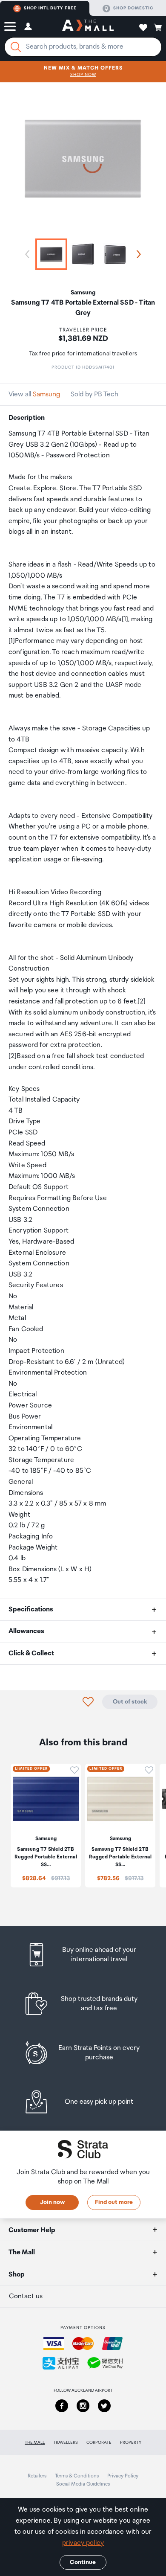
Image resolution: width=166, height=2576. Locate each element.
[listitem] (83, 1955)
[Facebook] (62, 2406)
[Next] (137, 254)
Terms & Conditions (77, 2476)
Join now (52, 2202)
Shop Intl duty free (50, 8)
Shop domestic (133, 8)
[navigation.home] (88, 26)
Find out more (114, 2202)
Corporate (99, 2442)
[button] (10, 26)
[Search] (16, 47)
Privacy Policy (123, 2476)
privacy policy (83, 2543)
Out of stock (130, 1702)
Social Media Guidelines (83, 2484)
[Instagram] (83, 2406)
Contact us (26, 2296)
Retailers (37, 2476)
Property (131, 2442)
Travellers (66, 2442)
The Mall (35, 2442)
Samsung (46, 394)
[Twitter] (104, 2406)
